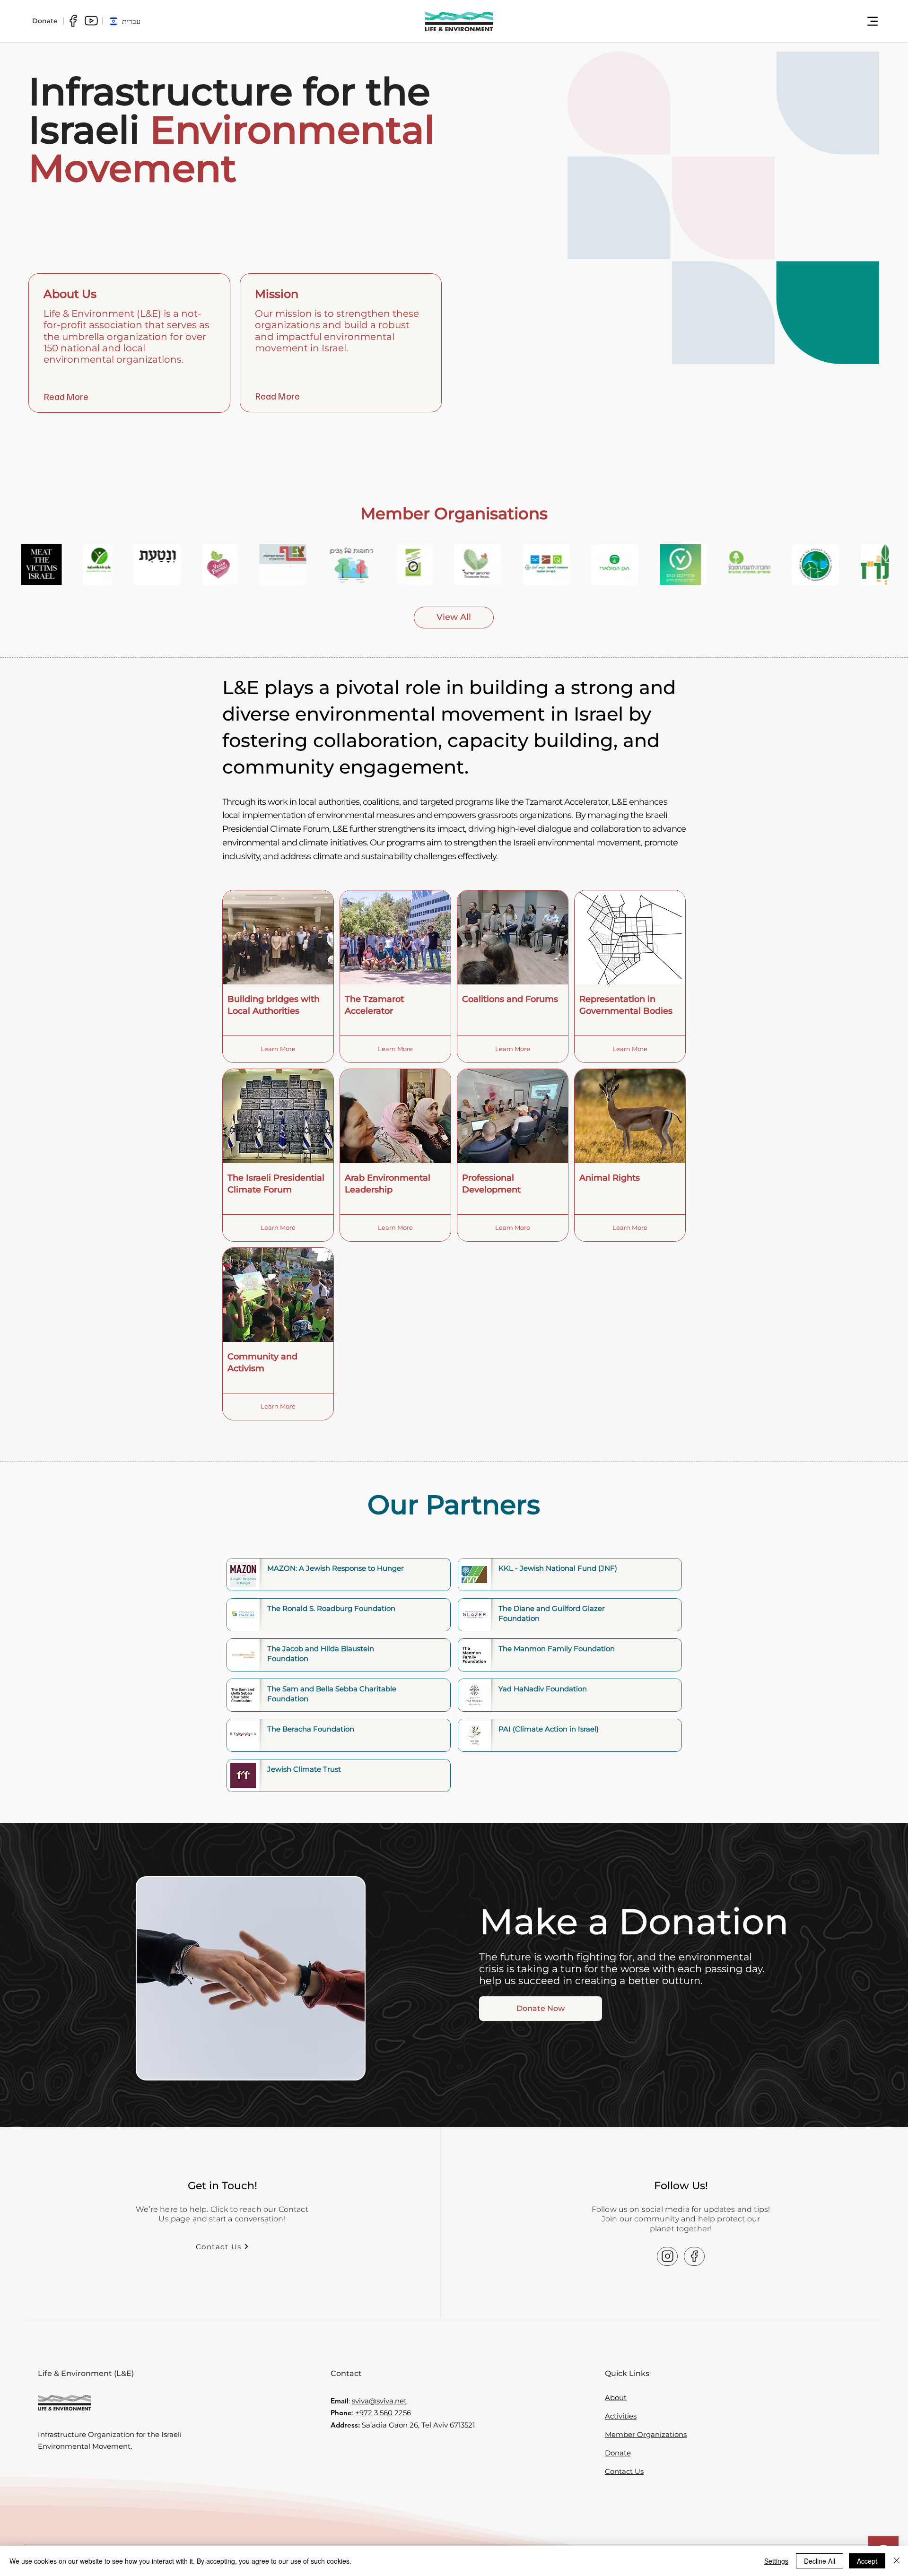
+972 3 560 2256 (383, 2413)
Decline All (820, 2561)
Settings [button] (776, 2561)
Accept (867, 2561)
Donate (618, 2453)
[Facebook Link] (73, 21)
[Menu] (873, 21)
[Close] (897, 2561)
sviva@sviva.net (379, 2401)
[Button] (667, 2256)
